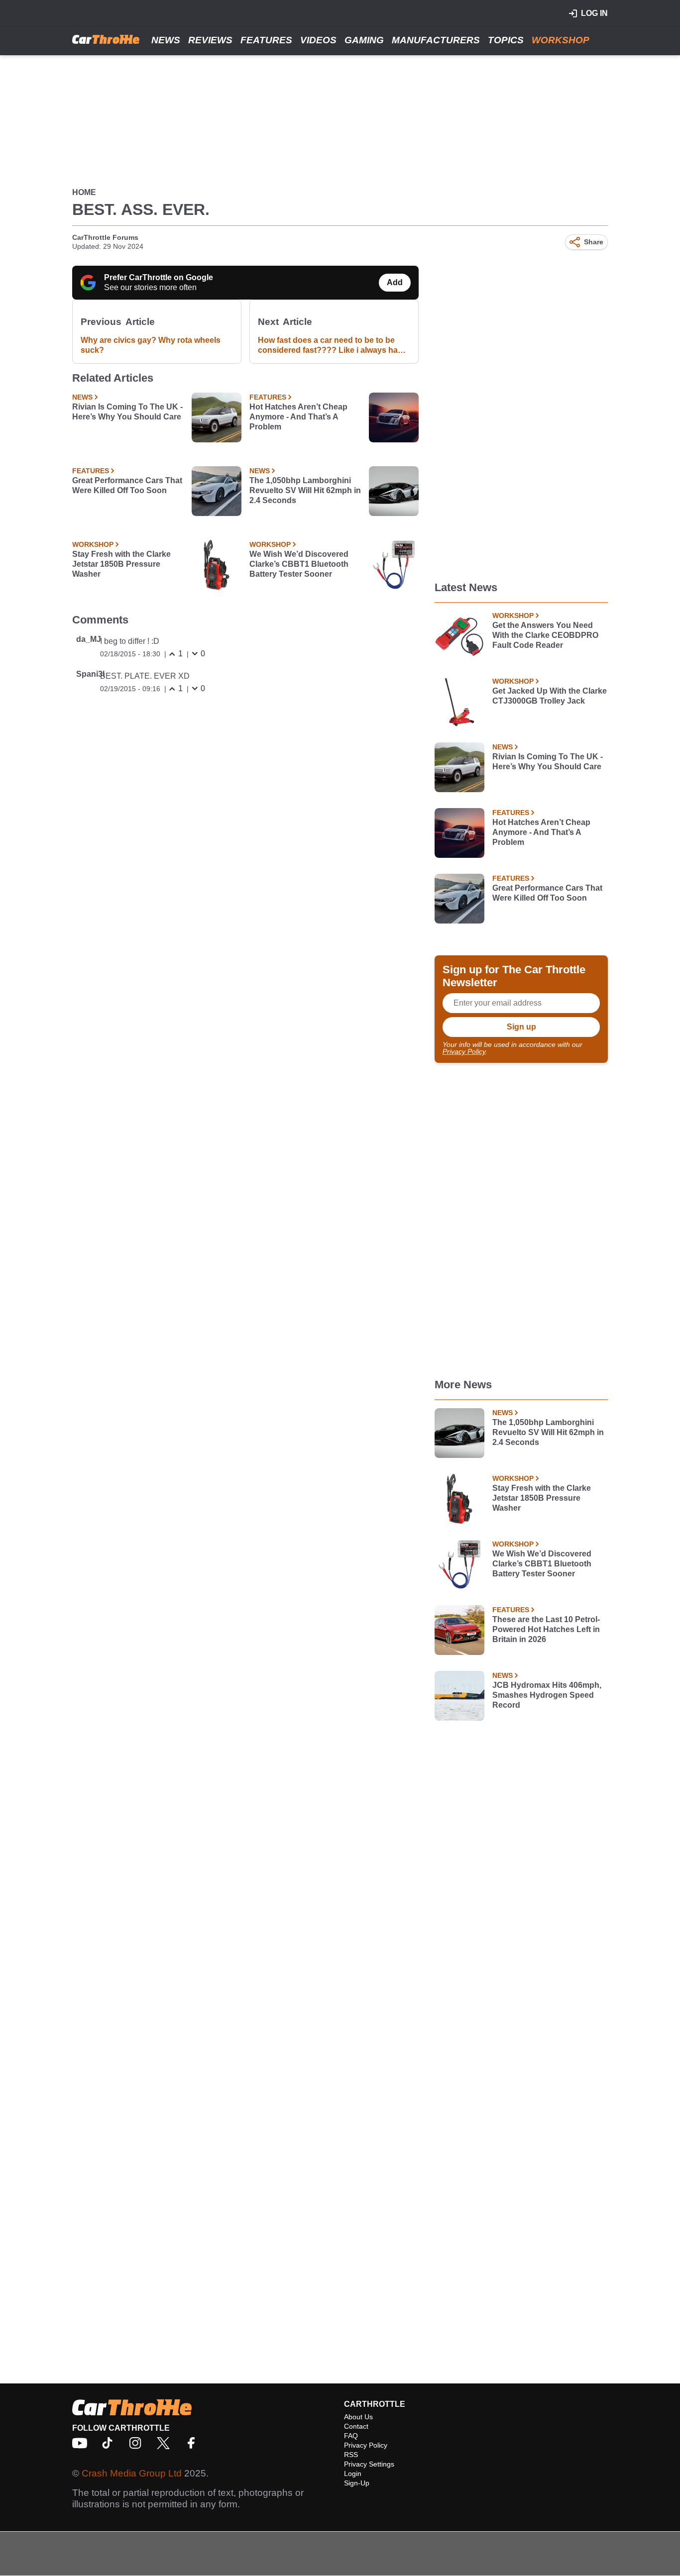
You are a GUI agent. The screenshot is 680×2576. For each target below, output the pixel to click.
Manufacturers (436, 40)
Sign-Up (357, 2483)
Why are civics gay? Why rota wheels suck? (151, 345)
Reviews (210, 40)
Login (353, 2473)
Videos (318, 40)
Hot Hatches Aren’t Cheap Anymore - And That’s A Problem (298, 417)
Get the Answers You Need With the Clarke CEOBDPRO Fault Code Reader (545, 635)
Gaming (364, 40)
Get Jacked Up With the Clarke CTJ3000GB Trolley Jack (550, 696)
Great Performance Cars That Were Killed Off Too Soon (127, 485)
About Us (358, 2417)
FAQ (351, 2436)
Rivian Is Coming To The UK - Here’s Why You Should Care (127, 412)
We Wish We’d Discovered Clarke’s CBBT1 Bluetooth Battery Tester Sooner (299, 564)
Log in (594, 13)
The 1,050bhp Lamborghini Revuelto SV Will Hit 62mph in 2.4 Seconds (305, 490)
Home (84, 192)
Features (266, 40)
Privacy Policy (464, 1051)
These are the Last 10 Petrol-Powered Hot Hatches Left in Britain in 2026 (546, 1629)
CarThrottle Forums (105, 237)
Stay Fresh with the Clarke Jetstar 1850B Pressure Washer (121, 564)
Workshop (561, 40)
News (166, 40)
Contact (356, 2426)
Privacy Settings (369, 2464)
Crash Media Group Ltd (132, 2473)
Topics (506, 40)
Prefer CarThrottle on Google (159, 277)
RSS (351, 2455)
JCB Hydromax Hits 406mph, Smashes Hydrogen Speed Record (547, 1695)
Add (395, 282)
